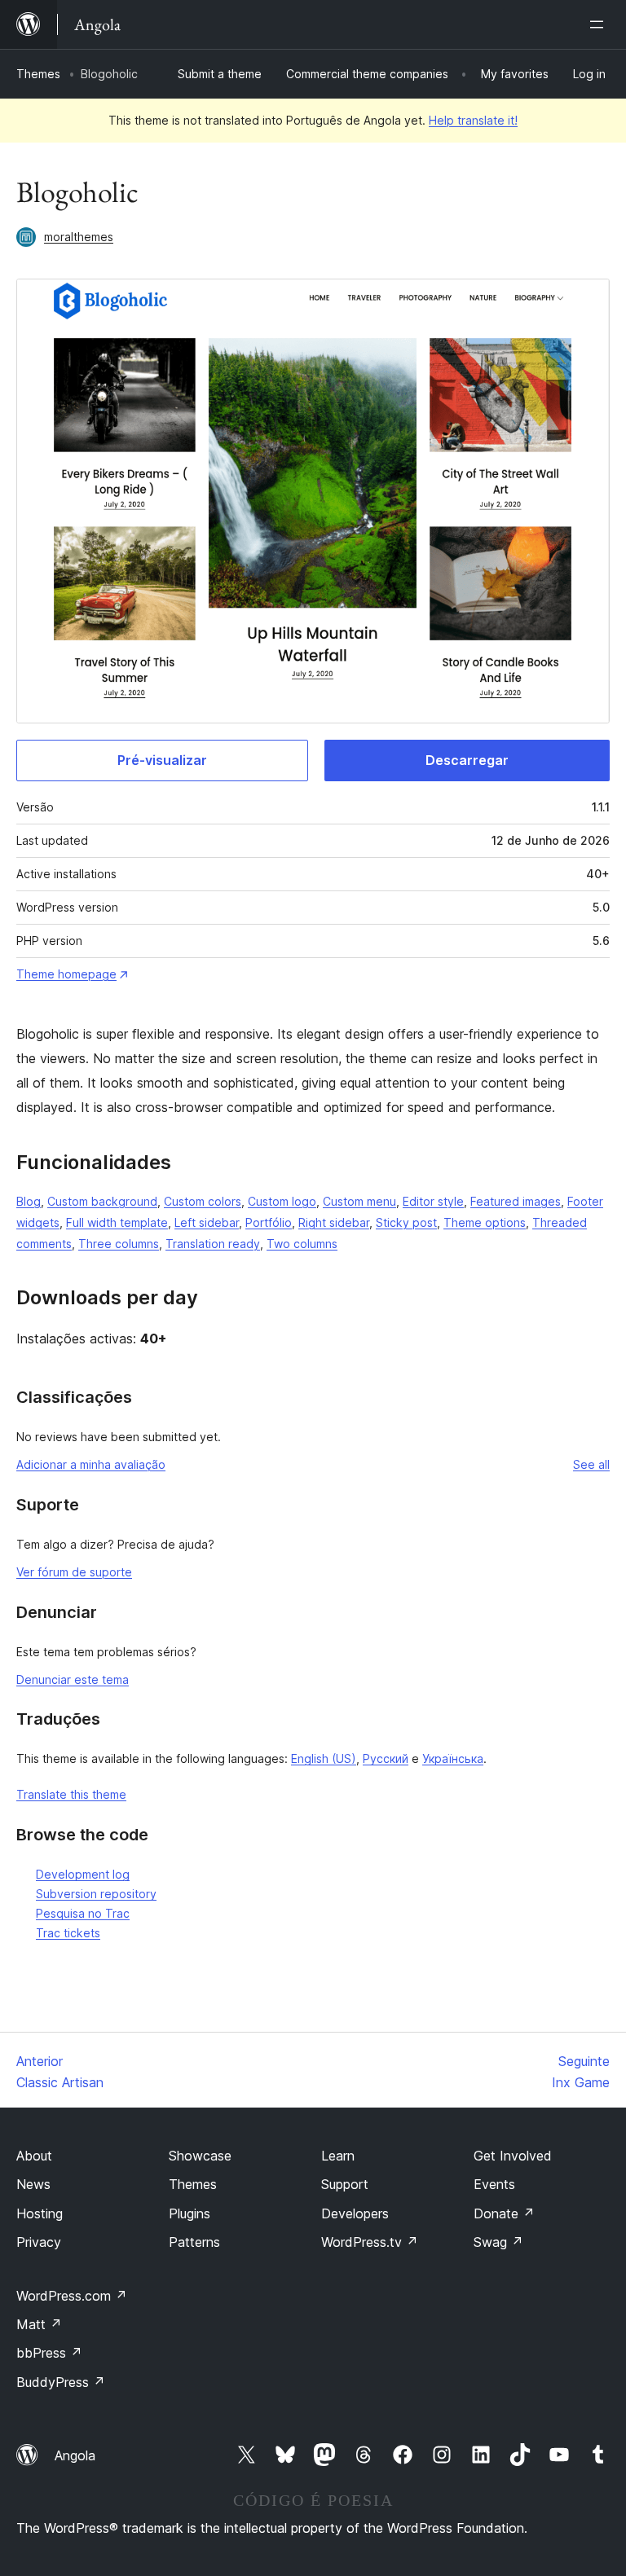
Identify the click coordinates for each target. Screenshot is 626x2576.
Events (494, 2184)
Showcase (200, 2156)
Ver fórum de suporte (74, 1572)
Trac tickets (68, 1933)
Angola (75, 2455)
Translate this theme (71, 1794)
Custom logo (282, 1201)
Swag (498, 2242)
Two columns (302, 1244)
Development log (83, 1874)
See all (591, 1464)
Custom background (102, 1201)
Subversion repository (96, 1894)
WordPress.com (72, 2296)
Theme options (485, 1222)
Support (345, 2184)
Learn (338, 2156)
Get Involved (513, 2156)
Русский (386, 1758)
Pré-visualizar (162, 760)
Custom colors (203, 1201)
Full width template (117, 1222)
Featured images (516, 1201)
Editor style (433, 1201)
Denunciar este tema (73, 1679)
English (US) (324, 1758)
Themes (38, 74)
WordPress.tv (370, 2242)
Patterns (194, 2242)
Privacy (39, 2242)
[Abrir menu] (600, 24)
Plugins (190, 2213)
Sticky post (406, 1222)
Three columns (119, 1244)
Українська (453, 1758)
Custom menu (359, 1201)
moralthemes (79, 237)
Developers (355, 2213)
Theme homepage (66, 974)
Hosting (40, 2213)
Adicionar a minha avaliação (91, 1464)
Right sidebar (334, 1222)
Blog (29, 1201)
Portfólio (269, 1222)
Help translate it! (473, 120)
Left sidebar (207, 1222)
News (33, 2184)
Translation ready (213, 1244)
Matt (39, 2324)
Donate (504, 2213)
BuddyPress (61, 2382)
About (34, 2156)
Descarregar (467, 760)
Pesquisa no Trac (83, 1913)
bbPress (49, 2353)
